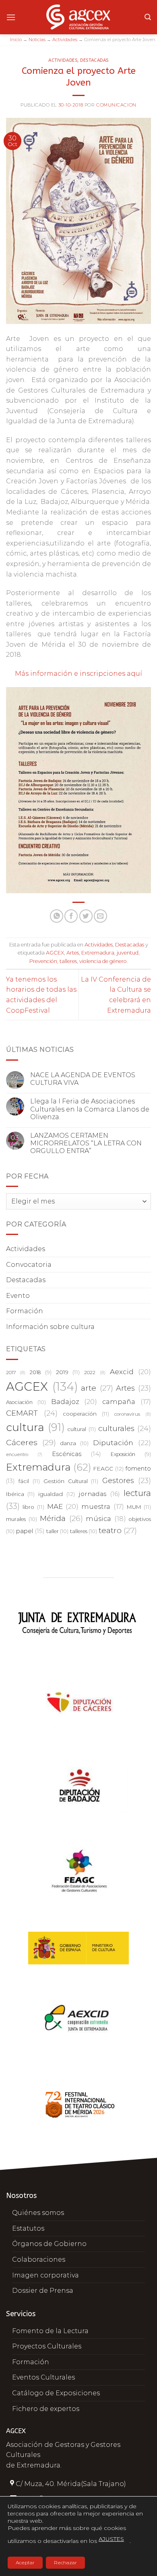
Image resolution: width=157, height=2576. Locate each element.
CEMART (32, 1413)
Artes (73, 953)
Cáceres (31, 1442)
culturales (125, 1428)
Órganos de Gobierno (49, 2244)
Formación (25, 1311)
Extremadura (98, 953)
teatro (118, 1530)
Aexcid (130, 1372)
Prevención (43, 961)
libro (33, 1507)
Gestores (127, 1481)
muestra (102, 1506)
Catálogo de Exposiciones (56, 2393)
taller (57, 1531)
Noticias (37, 40)
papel (30, 1531)
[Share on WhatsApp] (57, 916)
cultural (81, 1429)
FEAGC (108, 1469)
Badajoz (74, 1402)
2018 (40, 1372)
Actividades (65, 40)
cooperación (86, 1414)
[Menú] (11, 17)
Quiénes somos (38, 2213)
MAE (63, 1506)
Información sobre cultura (50, 1327)
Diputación (122, 1443)
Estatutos (28, 2228)
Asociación (26, 1402)
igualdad (57, 1494)
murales (22, 1519)
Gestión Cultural (71, 1481)
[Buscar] (148, 17)
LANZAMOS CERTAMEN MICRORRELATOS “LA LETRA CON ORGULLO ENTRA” (86, 1143)
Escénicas (77, 1454)
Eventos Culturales (43, 2377)
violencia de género (103, 961)
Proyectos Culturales (47, 2346)
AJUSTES (111, 2539)
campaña (127, 1402)
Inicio (16, 40)
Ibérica (20, 1494)
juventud (128, 953)
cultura (35, 1427)
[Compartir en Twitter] (86, 916)
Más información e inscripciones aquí (78, 674)
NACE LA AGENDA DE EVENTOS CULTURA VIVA (83, 1079)
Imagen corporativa (45, 2275)
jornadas (99, 1494)
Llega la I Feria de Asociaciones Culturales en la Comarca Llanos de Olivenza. (90, 1109)
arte (97, 1388)
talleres (68, 961)
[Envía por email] (100, 916)
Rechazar (65, 2562)
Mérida (61, 1518)
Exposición (131, 1454)
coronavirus (133, 1414)
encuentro (24, 1455)
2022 (95, 1373)
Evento (18, 1296)
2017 (16, 1373)
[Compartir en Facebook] (71, 916)
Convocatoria (29, 1265)
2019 (68, 1372)
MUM (139, 1507)
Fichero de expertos (46, 2409)
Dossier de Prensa (43, 2291)
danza (74, 1443)
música (106, 1519)
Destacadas (94, 60)
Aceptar (25, 2562)
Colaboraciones (39, 2259)
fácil (29, 1481)
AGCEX (55, 953)
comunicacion (116, 105)
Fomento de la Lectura (50, 2331)
